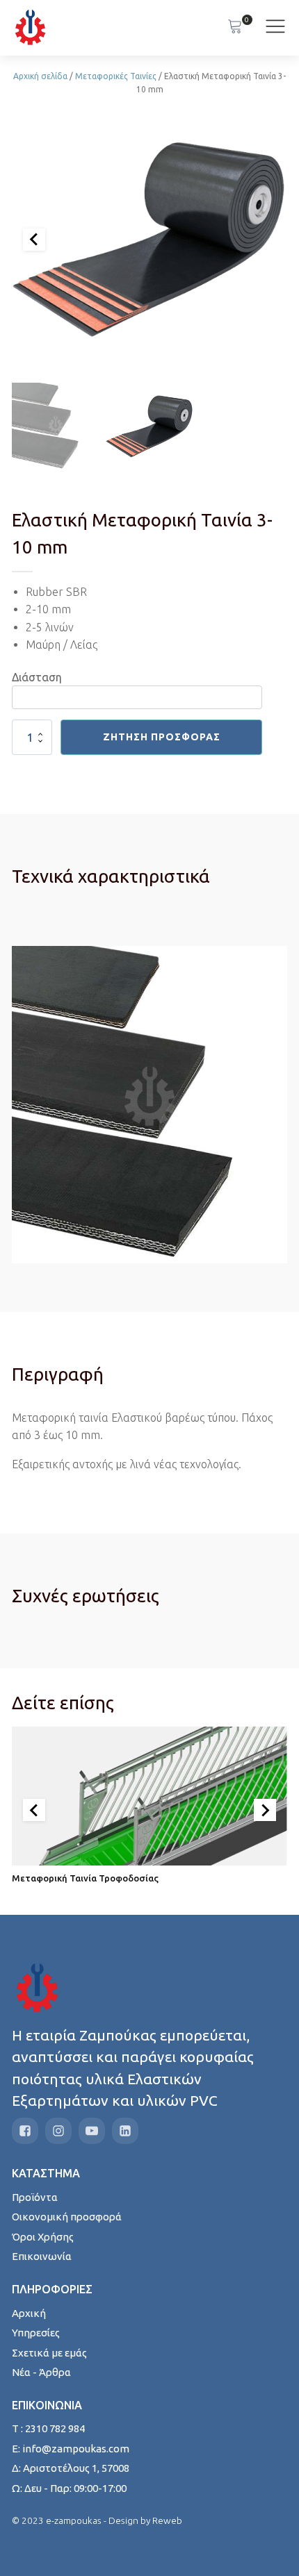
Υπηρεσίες (36, 2333)
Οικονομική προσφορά (67, 2217)
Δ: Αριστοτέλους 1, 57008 (71, 2468)
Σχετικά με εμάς (49, 2353)
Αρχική (29, 2313)
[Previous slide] (34, 240)
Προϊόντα (35, 2197)
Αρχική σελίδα (40, 76)
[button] (56, 426)
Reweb (167, 2520)
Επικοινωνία (42, 2256)
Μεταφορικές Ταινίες (116, 76)
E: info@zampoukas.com (71, 2449)
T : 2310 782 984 (48, 2428)
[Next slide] (265, 1810)
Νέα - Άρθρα (41, 2372)
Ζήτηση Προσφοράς (162, 737)
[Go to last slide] (34, 1810)
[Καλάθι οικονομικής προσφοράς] (235, 28)
